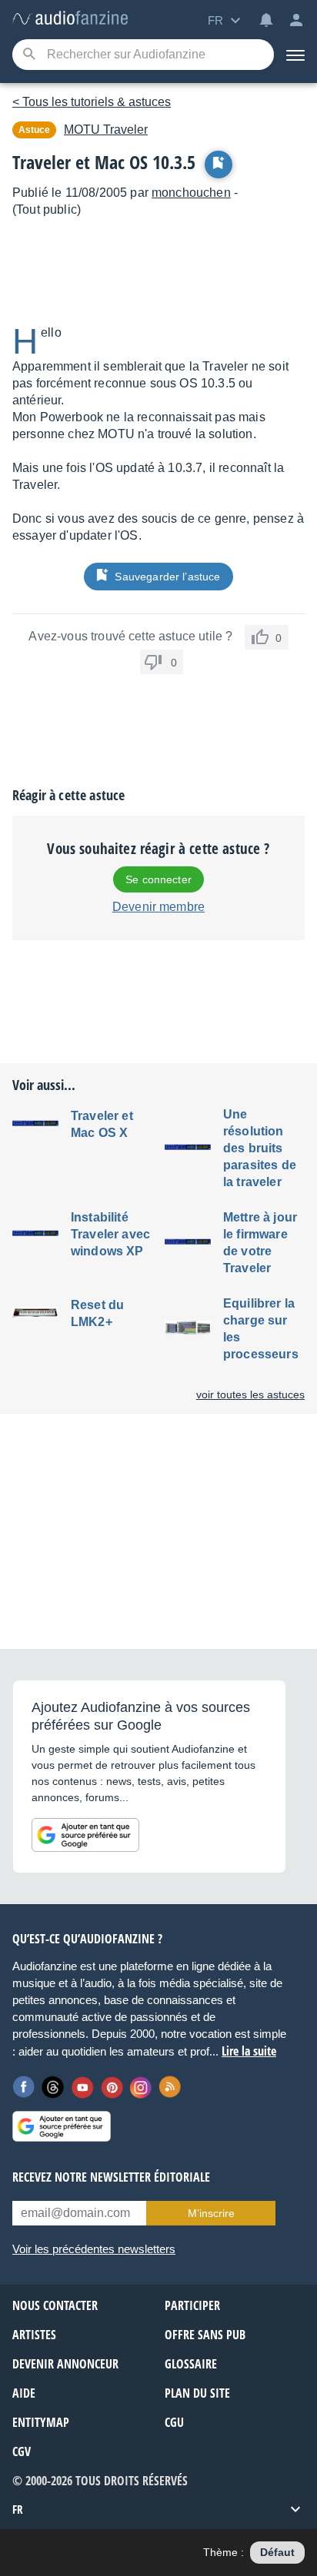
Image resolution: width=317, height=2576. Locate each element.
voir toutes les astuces (250, 1394)
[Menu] (295, 55)
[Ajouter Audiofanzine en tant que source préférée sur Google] (85, 1835)
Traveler (106, 130)
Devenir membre (158, 907)
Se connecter (158, 879)
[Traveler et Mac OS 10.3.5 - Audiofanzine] (70, 19)
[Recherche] (29, 55)
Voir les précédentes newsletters (94, 2249)
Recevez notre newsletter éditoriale (111, 2177)
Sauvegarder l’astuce (167, 577)
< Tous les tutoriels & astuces (92, 102)
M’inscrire (211, 2213)
